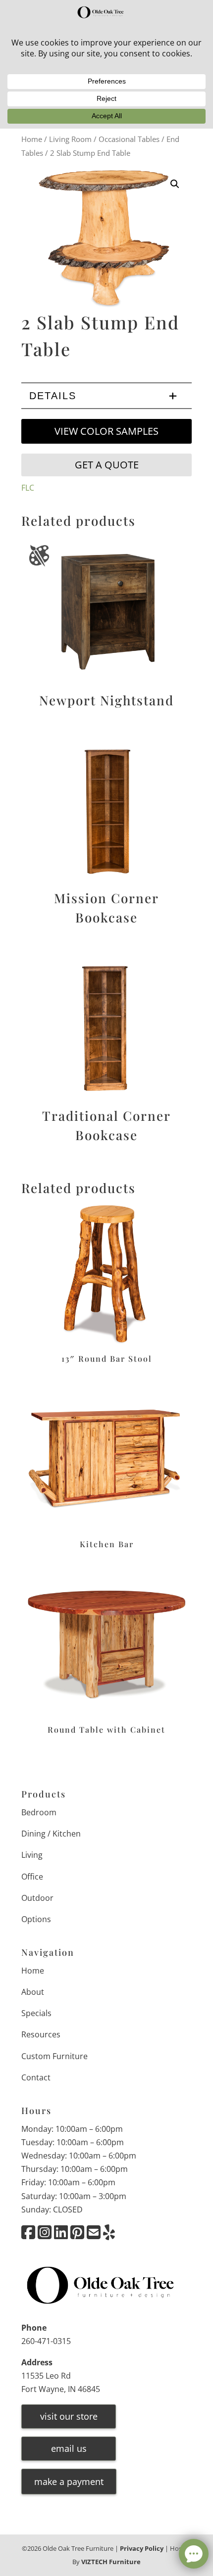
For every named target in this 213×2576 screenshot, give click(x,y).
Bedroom (39, 1812)
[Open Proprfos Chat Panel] (194, 2554)
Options (36, 1919)
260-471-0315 (46, 2341)
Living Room (70, 139)
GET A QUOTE (107, 465)
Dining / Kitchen (51, 1834)
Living (32, 1855)
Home (32, 139)
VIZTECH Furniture (111, 2562)
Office (32, 1877)
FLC (28, 488)
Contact (36, 2077)
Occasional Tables (129, 139)
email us (69, 2448)
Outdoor (37, 1898)
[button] (175, 184)
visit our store (69, 2416)
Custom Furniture (54, 2056)
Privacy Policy (142, 2548)
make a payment (69, 2482)
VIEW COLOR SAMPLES (106, 431)
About (33, 1992)
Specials (36, 2013)
